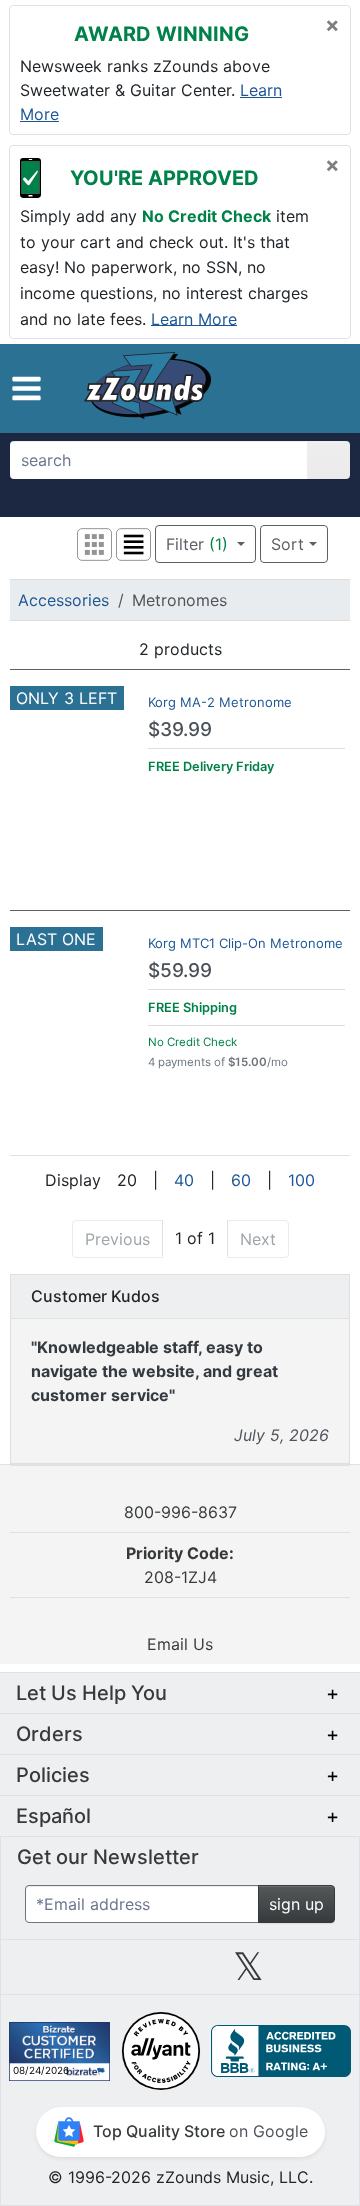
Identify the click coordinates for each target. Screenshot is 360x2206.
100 (301, 1180)
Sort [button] (287, 544)
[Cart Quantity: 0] (257, 388)
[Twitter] (248, 1974)
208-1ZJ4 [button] (180, 1565)
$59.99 (180, 970)
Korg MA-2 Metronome (220, 702)
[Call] (325, 389)
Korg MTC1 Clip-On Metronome (245, 943)
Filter (197, 544)
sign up (296, 1904)
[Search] (328, 460)
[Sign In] (294, 388)
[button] (26, 388)
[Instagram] (180, 1974)
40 (184, 1180)
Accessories (63, 600)
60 (241, 1180)
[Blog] (43, 1974)
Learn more (194, 318)
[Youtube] (317, 1974)
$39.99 (180, 729)
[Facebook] (111, 1974)
